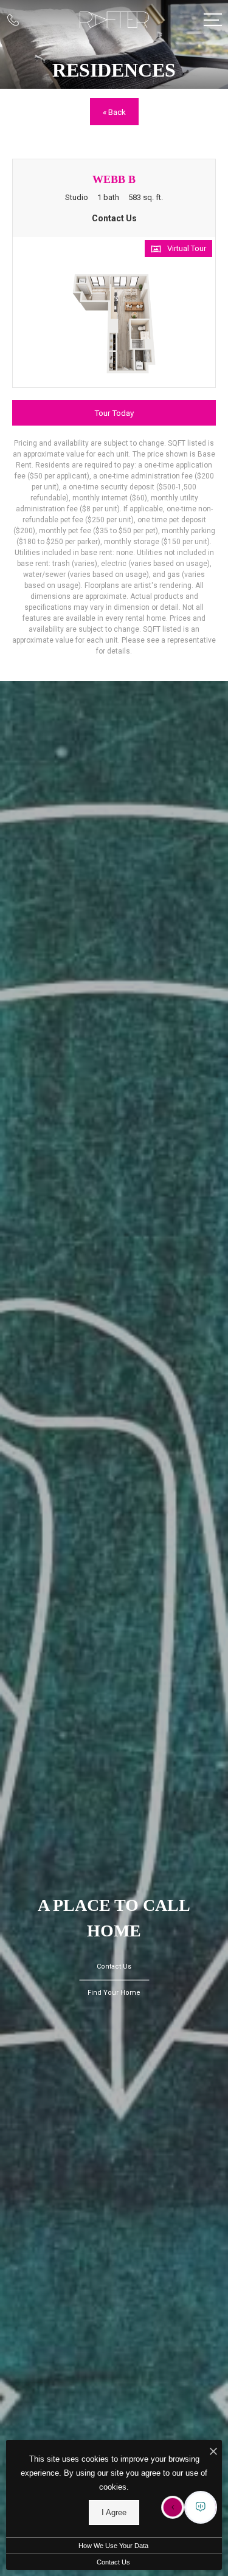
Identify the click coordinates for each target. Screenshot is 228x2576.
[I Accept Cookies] (213, 2452)
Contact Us (113, 2562)
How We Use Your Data (113, 2546)
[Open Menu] (213, 20)
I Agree (114, 2512)
